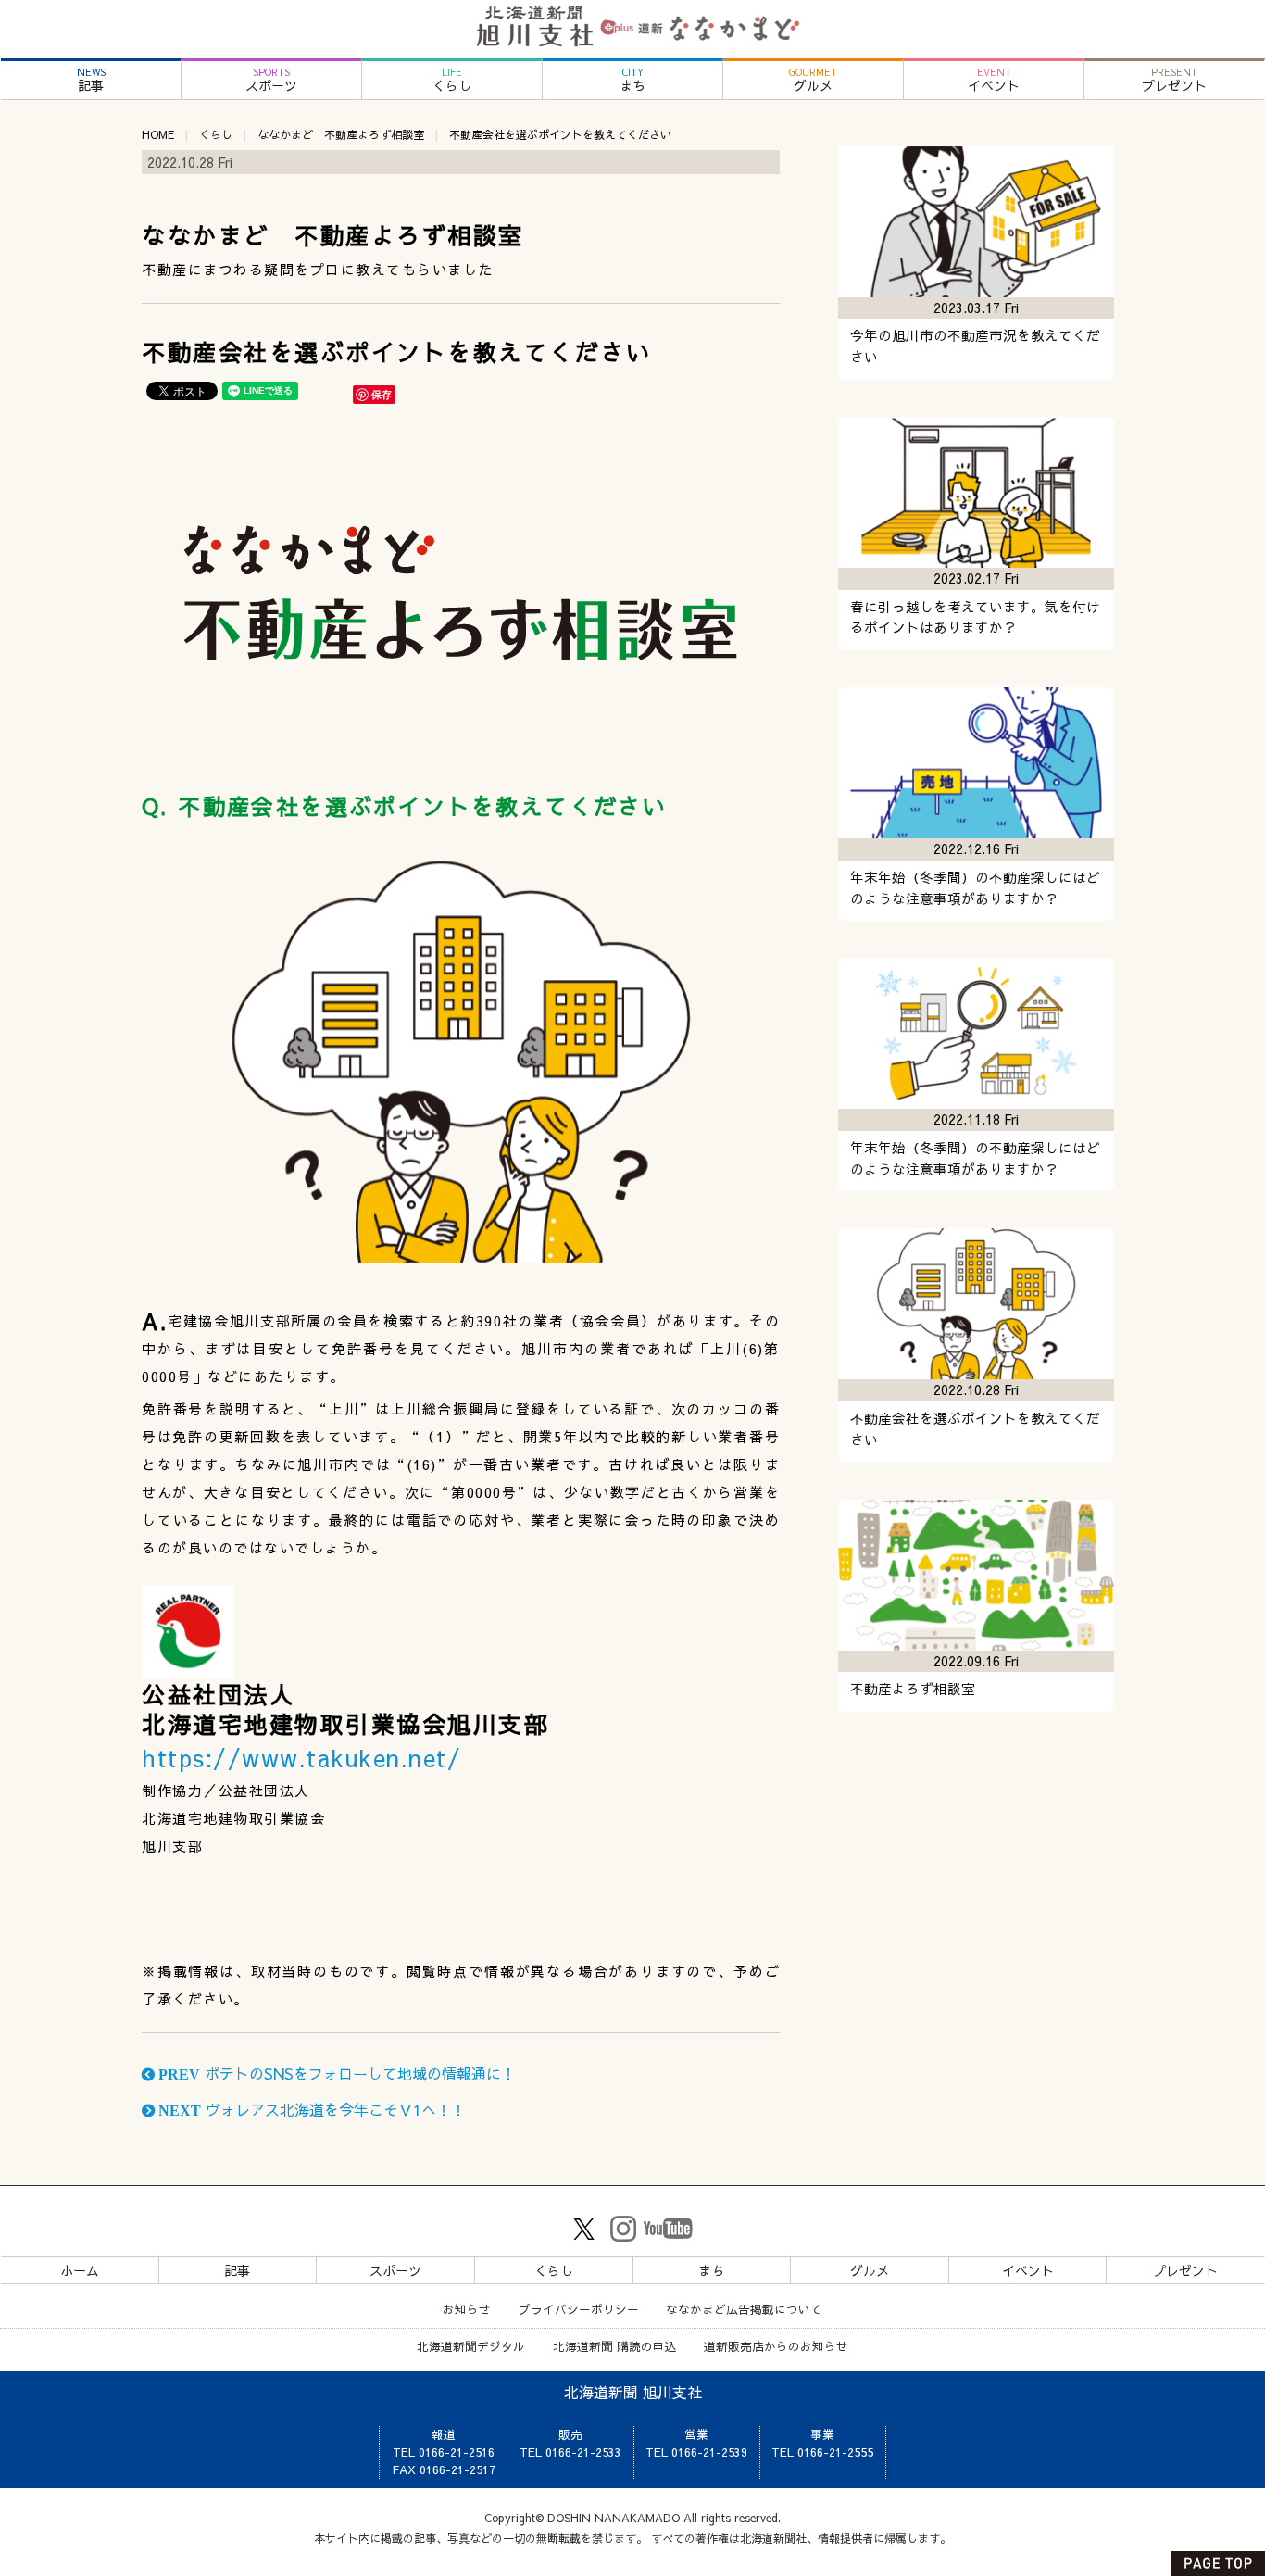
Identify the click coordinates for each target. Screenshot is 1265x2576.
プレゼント (1174, 80)
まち (632, 80)
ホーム (80, 2270)
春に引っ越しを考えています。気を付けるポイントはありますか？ (975, 617)
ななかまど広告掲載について (744, 2309)
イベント (994, 80)
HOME (158, 134)
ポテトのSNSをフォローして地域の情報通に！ (335, 2073)
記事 (91, 80)
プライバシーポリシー (579, 2309)
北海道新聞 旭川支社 (633, 2392)
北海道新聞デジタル (471, 2346)
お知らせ (467, 2309)
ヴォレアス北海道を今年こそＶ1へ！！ (310, 2109)
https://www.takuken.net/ (301, 1758)
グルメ (813, 80)
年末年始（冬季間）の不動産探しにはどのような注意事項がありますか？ (975, 888)
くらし (452, 80)
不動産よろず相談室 (913, 1689)
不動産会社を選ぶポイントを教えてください (975, 1429)
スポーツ (271, 80)
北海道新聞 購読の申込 (615, 2346)
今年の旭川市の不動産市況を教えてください (975, 346)
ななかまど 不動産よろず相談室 (341, 134)
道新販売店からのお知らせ (776, 2346)
